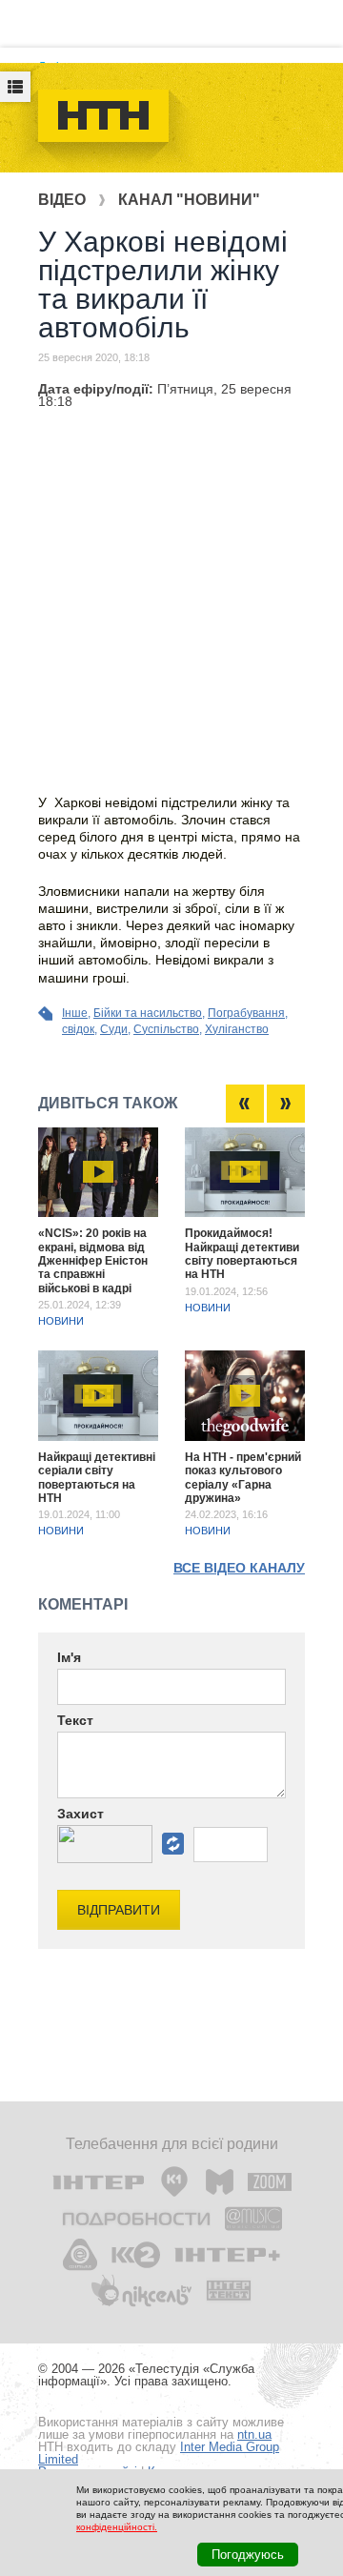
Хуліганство (237, 1029)
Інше (75, 1013)
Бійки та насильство (148, 1013)
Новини (61, 1321)
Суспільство (166, 1029)
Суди (114, 1029)
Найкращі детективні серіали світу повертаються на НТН (97, 1478)
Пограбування (246, 1013)
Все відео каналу (239, 1568)
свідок (78, 1029)
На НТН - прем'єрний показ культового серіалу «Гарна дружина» (243, 1478)
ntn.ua (254, 2434)
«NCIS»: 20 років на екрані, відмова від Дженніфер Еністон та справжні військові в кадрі (93, 1261)
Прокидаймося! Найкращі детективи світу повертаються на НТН (242, 1254)
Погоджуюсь (248, 2555)
